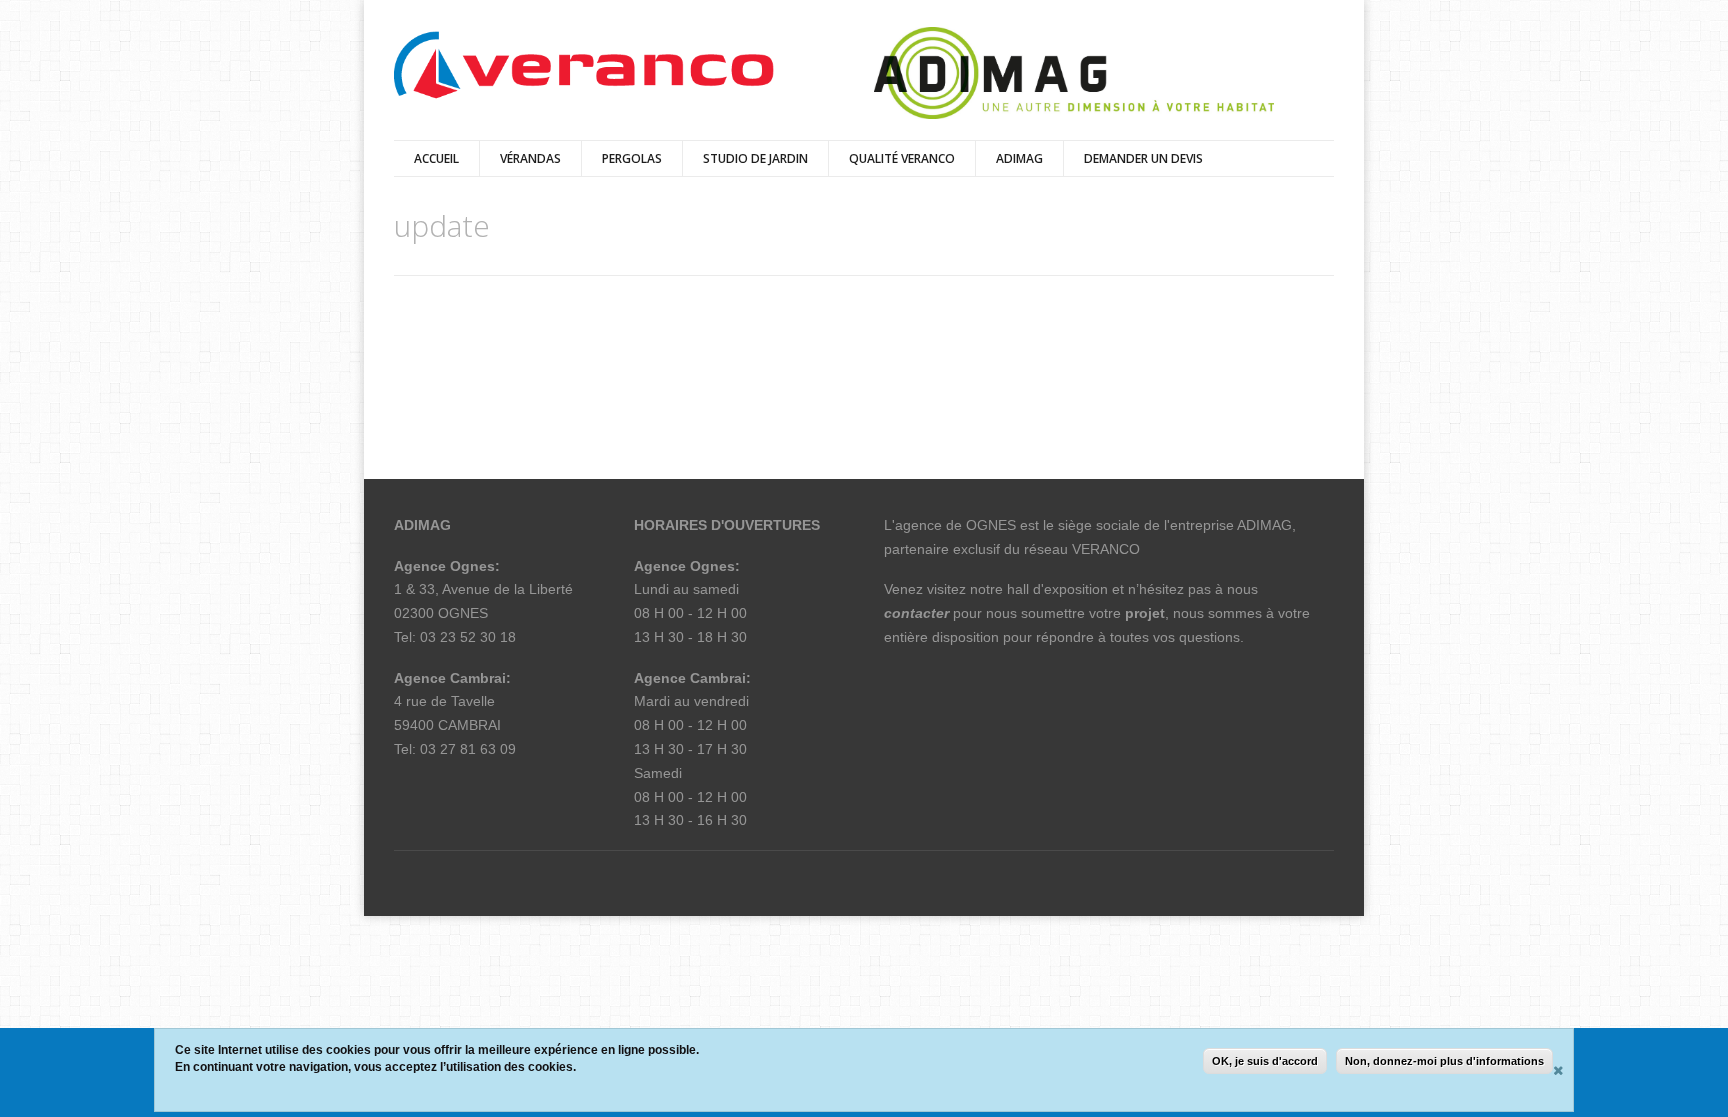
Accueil (436, 158)
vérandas (530, 158)
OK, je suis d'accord (1265, 1061)
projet (1145, 613)
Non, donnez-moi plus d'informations (1444, 1061)
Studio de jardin (755, 158)
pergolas (632, 158)
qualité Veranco (902, 158)
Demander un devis (1143, 158)
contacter (916, 613)
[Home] (584, 66)
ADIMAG (1019, 158)
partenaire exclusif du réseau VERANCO (1012, 549)
